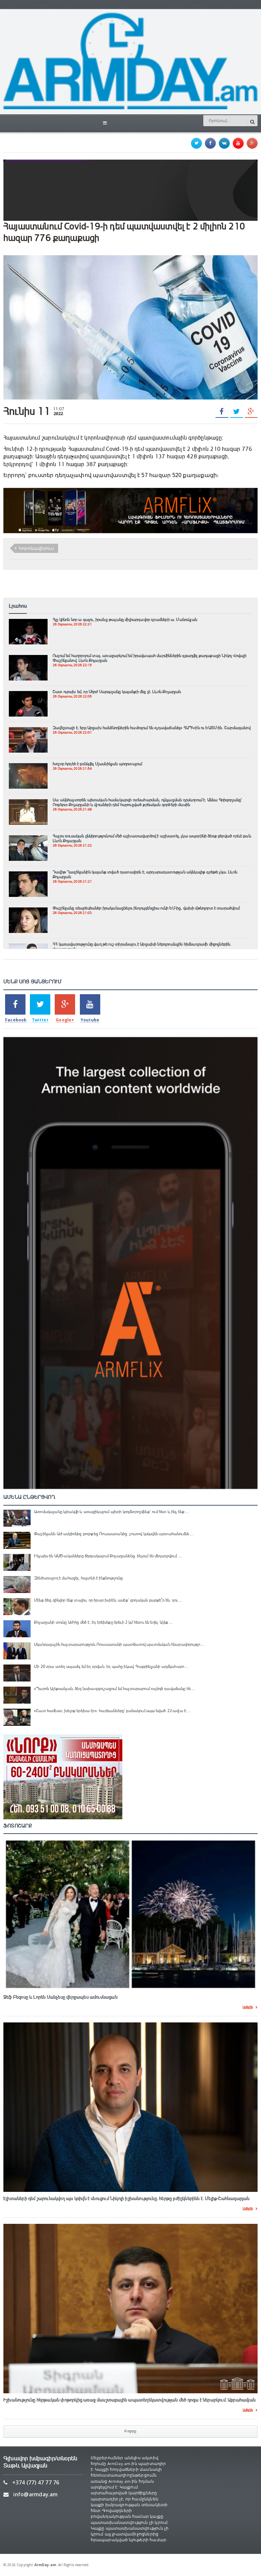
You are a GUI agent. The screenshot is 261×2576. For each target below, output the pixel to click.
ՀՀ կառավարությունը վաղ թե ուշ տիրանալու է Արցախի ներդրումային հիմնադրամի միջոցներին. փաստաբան (142, 947)
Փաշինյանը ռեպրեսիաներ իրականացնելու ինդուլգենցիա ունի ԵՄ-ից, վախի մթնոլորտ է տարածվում (146, 908)
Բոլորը (130, 2431)
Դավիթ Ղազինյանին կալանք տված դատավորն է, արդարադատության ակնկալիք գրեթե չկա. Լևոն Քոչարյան (145, 874)
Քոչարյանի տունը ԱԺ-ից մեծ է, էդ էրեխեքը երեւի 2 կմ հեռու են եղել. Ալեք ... (103, 1622)
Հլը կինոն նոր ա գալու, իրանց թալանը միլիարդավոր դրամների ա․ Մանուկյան (125, 620)
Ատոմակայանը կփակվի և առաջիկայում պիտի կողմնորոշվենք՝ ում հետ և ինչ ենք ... (111, 1512)
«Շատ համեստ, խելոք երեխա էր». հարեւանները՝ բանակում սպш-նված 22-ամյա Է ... (112, 1711)
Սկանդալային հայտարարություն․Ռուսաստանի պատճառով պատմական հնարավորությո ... (119, 1644)
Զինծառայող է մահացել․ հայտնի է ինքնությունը (78, 1578)
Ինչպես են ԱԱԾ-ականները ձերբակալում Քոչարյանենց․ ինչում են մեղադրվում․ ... (108, 1556)
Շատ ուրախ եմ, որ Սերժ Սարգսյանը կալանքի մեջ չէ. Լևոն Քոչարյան (117, 692)
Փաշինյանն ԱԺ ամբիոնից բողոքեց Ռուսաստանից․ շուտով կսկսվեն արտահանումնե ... (114, 1534)
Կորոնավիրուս (36, 548)
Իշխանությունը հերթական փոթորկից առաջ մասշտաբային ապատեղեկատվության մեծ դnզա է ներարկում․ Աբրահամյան (129, 2400)
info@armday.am (35, 2495)
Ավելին (248, 2007)
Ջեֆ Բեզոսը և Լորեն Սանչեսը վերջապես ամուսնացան (60, 1997)
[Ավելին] (28, 622)
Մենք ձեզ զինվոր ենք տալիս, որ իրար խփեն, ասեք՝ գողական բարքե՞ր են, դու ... (108, 1600)
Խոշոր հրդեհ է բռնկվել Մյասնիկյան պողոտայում (97, 764)
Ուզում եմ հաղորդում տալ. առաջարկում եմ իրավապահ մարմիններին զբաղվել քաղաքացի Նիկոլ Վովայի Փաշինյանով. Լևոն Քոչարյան (150, 658)
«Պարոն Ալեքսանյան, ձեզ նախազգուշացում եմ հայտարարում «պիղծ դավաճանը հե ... (115, 1689)
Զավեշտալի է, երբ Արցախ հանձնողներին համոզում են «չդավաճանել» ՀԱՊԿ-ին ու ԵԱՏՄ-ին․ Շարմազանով (152, 728)
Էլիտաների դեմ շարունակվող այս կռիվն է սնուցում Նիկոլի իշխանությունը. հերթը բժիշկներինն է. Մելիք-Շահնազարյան (127, 2199)
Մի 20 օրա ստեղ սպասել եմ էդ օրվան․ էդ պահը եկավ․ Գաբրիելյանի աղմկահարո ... (111, 1667)
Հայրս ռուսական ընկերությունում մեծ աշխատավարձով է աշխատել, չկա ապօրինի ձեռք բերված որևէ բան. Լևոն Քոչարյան (152, 838)
